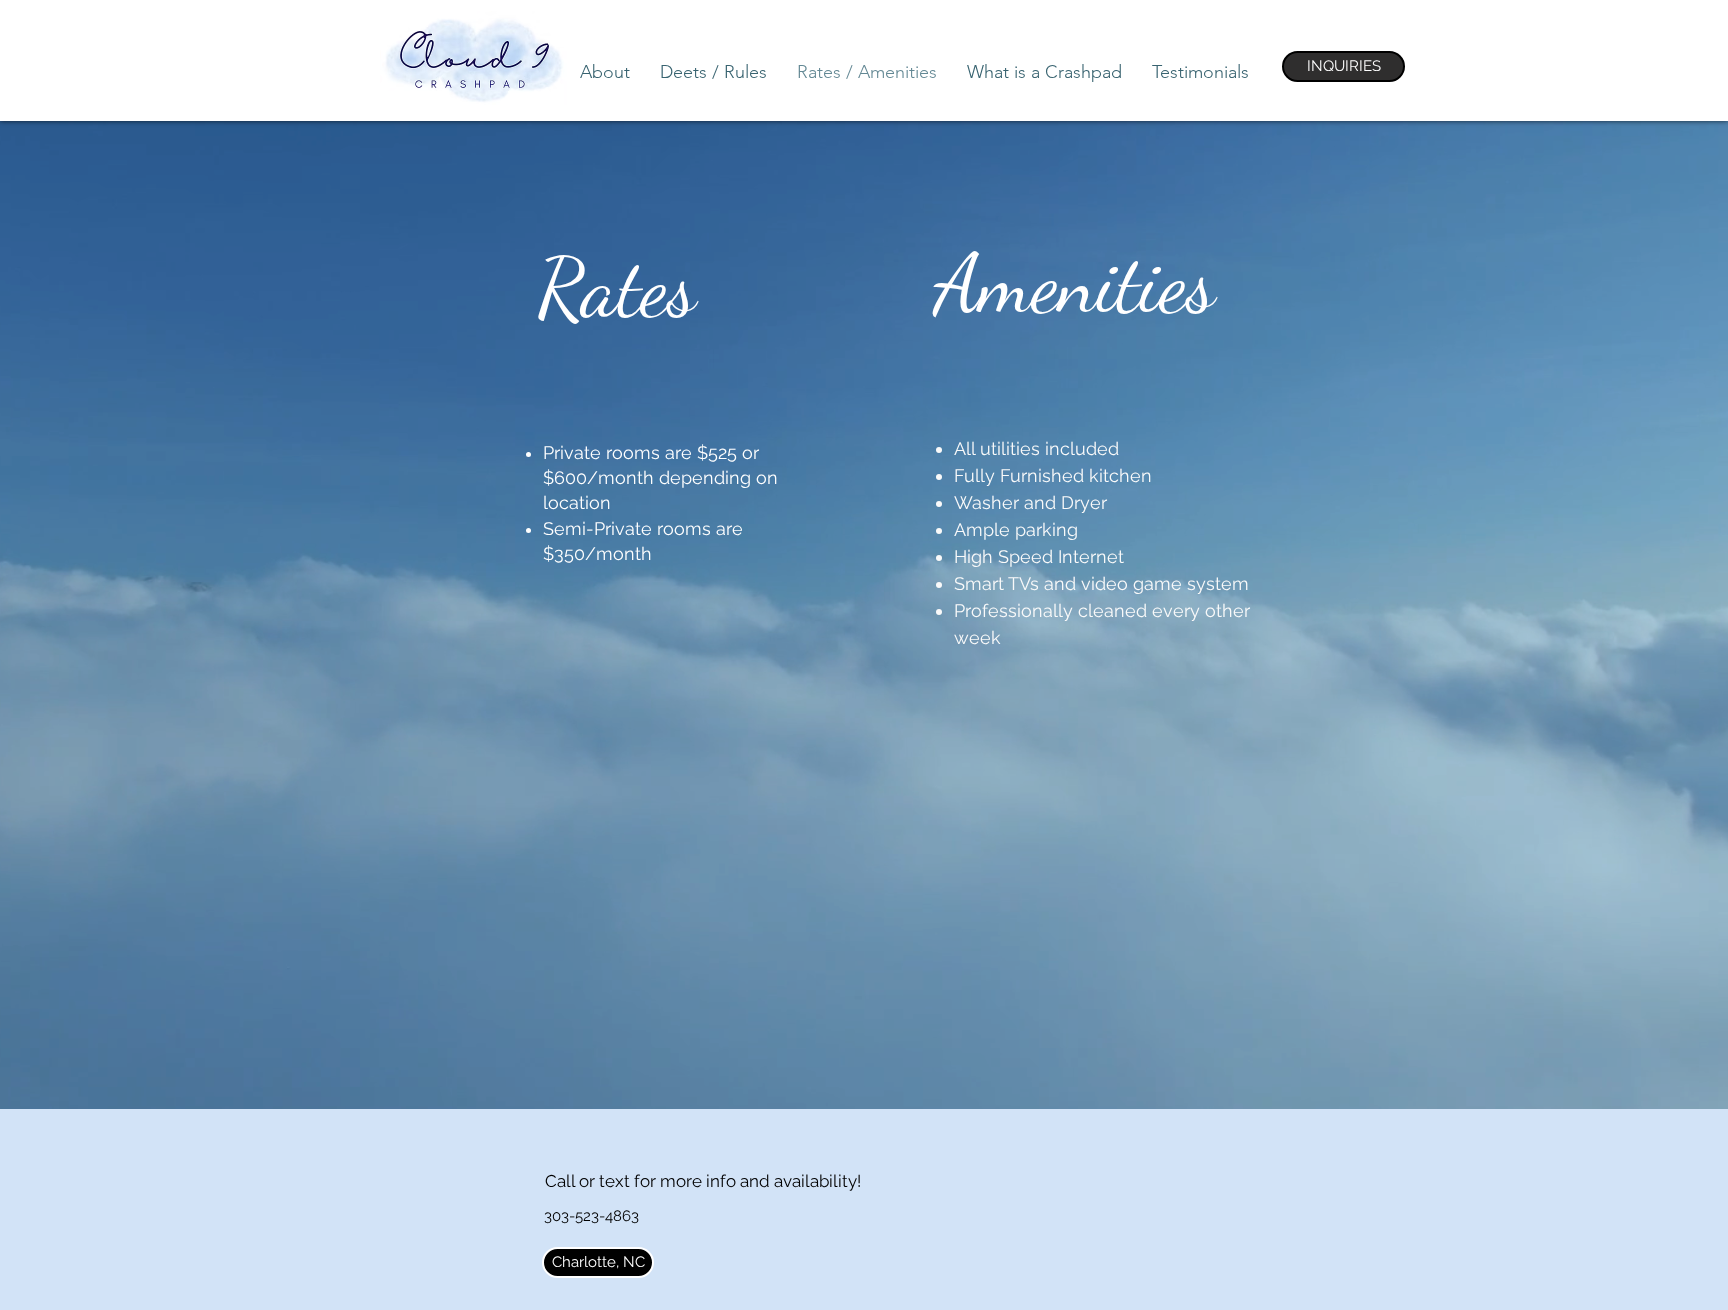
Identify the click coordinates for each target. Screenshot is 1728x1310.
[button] (598, 1262)
